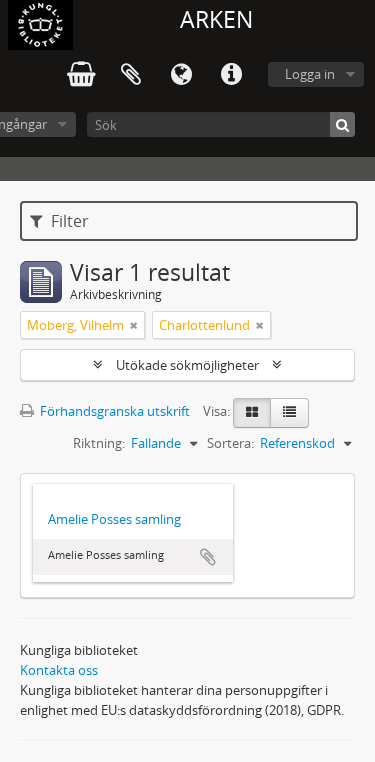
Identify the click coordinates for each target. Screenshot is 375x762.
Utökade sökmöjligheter (187, 365)
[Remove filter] (134, 325)
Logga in (310, 74)
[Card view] (252, 413)
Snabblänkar (231, 75)
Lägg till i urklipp (208, 557)
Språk (181, 75)
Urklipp (131, 75)
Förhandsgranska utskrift (113, 411)
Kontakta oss (59, 670)
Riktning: (99, 443)
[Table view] (289, 413)
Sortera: (230, 443)
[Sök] (342, 124)
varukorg (81, 75)
